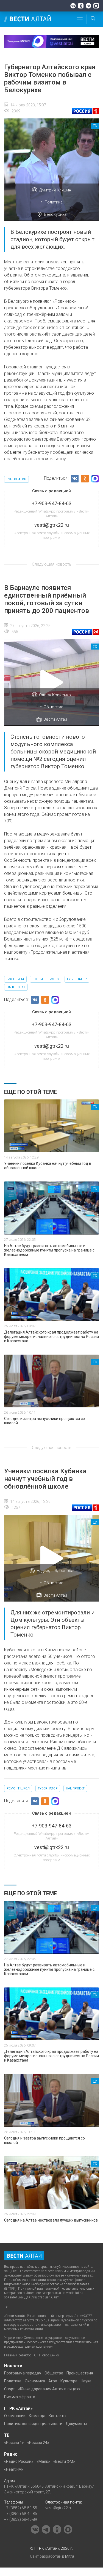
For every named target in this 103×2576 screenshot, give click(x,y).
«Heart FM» (14, 2469)
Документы (76, 2424)
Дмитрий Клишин (55, 190)
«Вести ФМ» (64, 2461)
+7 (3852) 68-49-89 (21, 2519)
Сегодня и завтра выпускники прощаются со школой (44, 1421)
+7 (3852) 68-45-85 (21, 2514)
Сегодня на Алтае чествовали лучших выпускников (51, 2220)
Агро (53, 2381)
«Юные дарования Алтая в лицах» (49, 2389)
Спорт (9, 2389)
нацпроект (16, 987)
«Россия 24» (38, 2443)
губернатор (16, 479)
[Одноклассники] (81, 6)
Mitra (70, 2556)
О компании (15, 2416)
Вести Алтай (55, 719)
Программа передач (23, 2373)
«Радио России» (19, 2461)
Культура (69, 2381)
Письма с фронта (20, 2397)
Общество (54, 707)
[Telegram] (88, 6)
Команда (37, 2416)
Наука (86, 2381)
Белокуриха (55, 214)
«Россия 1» (14, 2443)
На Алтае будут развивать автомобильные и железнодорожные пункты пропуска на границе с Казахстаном (49, 1250)
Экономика (35, 2381)
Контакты (57, 2416)
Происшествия (80, 2373)
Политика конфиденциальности (33, 2424)
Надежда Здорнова (55, 1571)
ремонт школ (18, 1788)
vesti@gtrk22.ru (59, 2508)
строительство (46, 979)
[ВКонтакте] (73, 6)
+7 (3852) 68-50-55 (21, 2508)
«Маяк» (43, 2461)
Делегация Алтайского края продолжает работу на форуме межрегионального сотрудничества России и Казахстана (51, 1337)
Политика (54, 202)
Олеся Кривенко (55, 695)
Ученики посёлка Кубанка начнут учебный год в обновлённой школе (48, 1166)
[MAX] (96, 6)
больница (15, 979)
